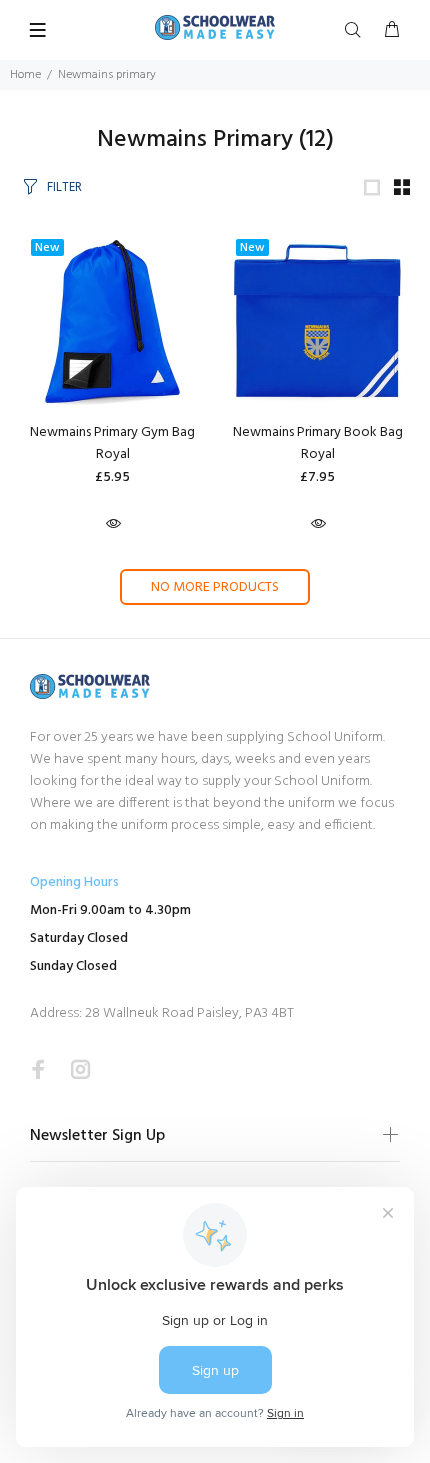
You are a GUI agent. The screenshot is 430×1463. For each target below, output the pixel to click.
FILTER (64, 187)
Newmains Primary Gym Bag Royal (112, 443)
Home (25, 75)
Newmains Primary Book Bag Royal (318, 443)
